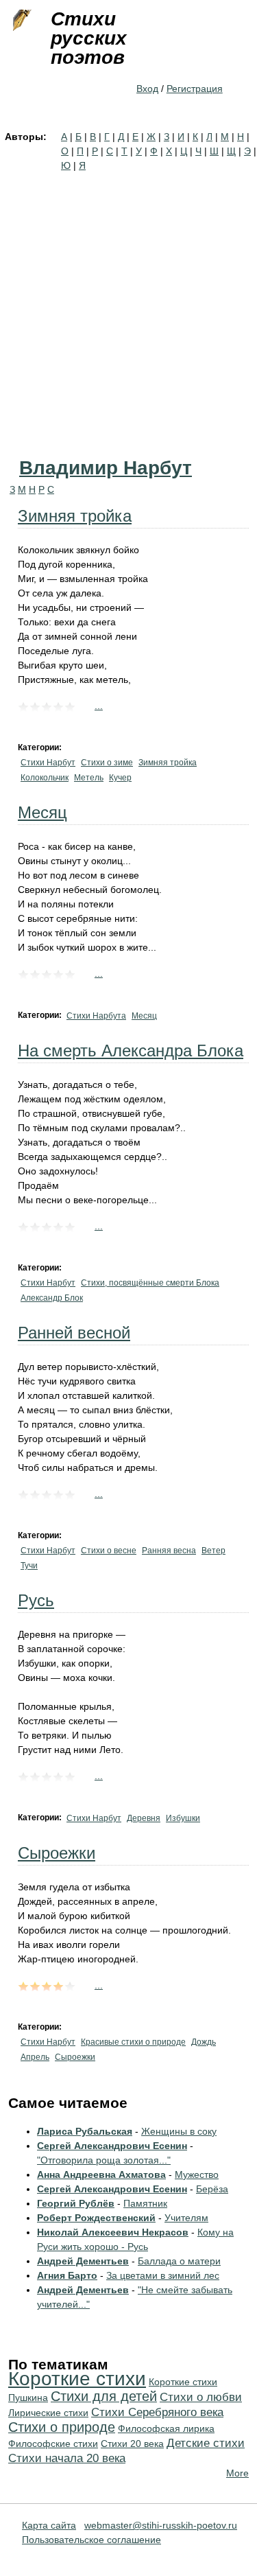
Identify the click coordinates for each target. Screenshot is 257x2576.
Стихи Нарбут (48, 763)
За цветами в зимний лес (163, 2275)
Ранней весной (74, 1333)
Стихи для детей (104, 2396)
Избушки (183, 1818)
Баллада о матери (179, 2261)
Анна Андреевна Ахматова (101, 2174)
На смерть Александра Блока (131, 1051)
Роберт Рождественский (96, 2218)
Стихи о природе (62, 2427)
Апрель (35, 2057)
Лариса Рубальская (85, 2131)
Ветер (213, 1551)
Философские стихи (53, 2444)
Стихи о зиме (107, 763)
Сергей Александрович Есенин (112, 2146)
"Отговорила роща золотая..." (104, 2160)
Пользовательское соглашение (91, 2540)
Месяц (42, 812)
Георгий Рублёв (76, 2203)
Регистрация (195, 89)
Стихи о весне (109, 1551)
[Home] (21, 21)
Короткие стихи (77, 2379)
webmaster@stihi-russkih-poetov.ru (161, 2525)
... (99, 706)
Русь (36, 1600)
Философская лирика (166, 2428)
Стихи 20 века (132, 2444)
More (237, 2473)
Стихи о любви (201, 2397)
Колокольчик (45, 778)
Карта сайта (49, 2525)
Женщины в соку (179, 2131)
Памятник (145, 2203)
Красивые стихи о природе (133, 2042)
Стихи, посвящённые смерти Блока (150, 1283)
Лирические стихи (48, 2413)
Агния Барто (67, 2275)
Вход (147, 89)
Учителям (186, 2218)
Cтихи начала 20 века (67, 2458)
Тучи (29, 1566)
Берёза (212, 2189)
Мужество (197, 2174)
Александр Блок (52, 1298)
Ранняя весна (169, 1551)
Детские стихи (206, 2443)
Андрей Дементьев (83, 2261)
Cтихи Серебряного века (157, 2412)
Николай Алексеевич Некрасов (113, 2232)
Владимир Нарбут (106, 468)
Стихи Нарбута (96, 1016)
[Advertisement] (128, 309)
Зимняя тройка (75, 516)
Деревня (144, 1818)
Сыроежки (57, 1853)
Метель (89, 778)
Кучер (120, 778)
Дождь (204, 2042)
